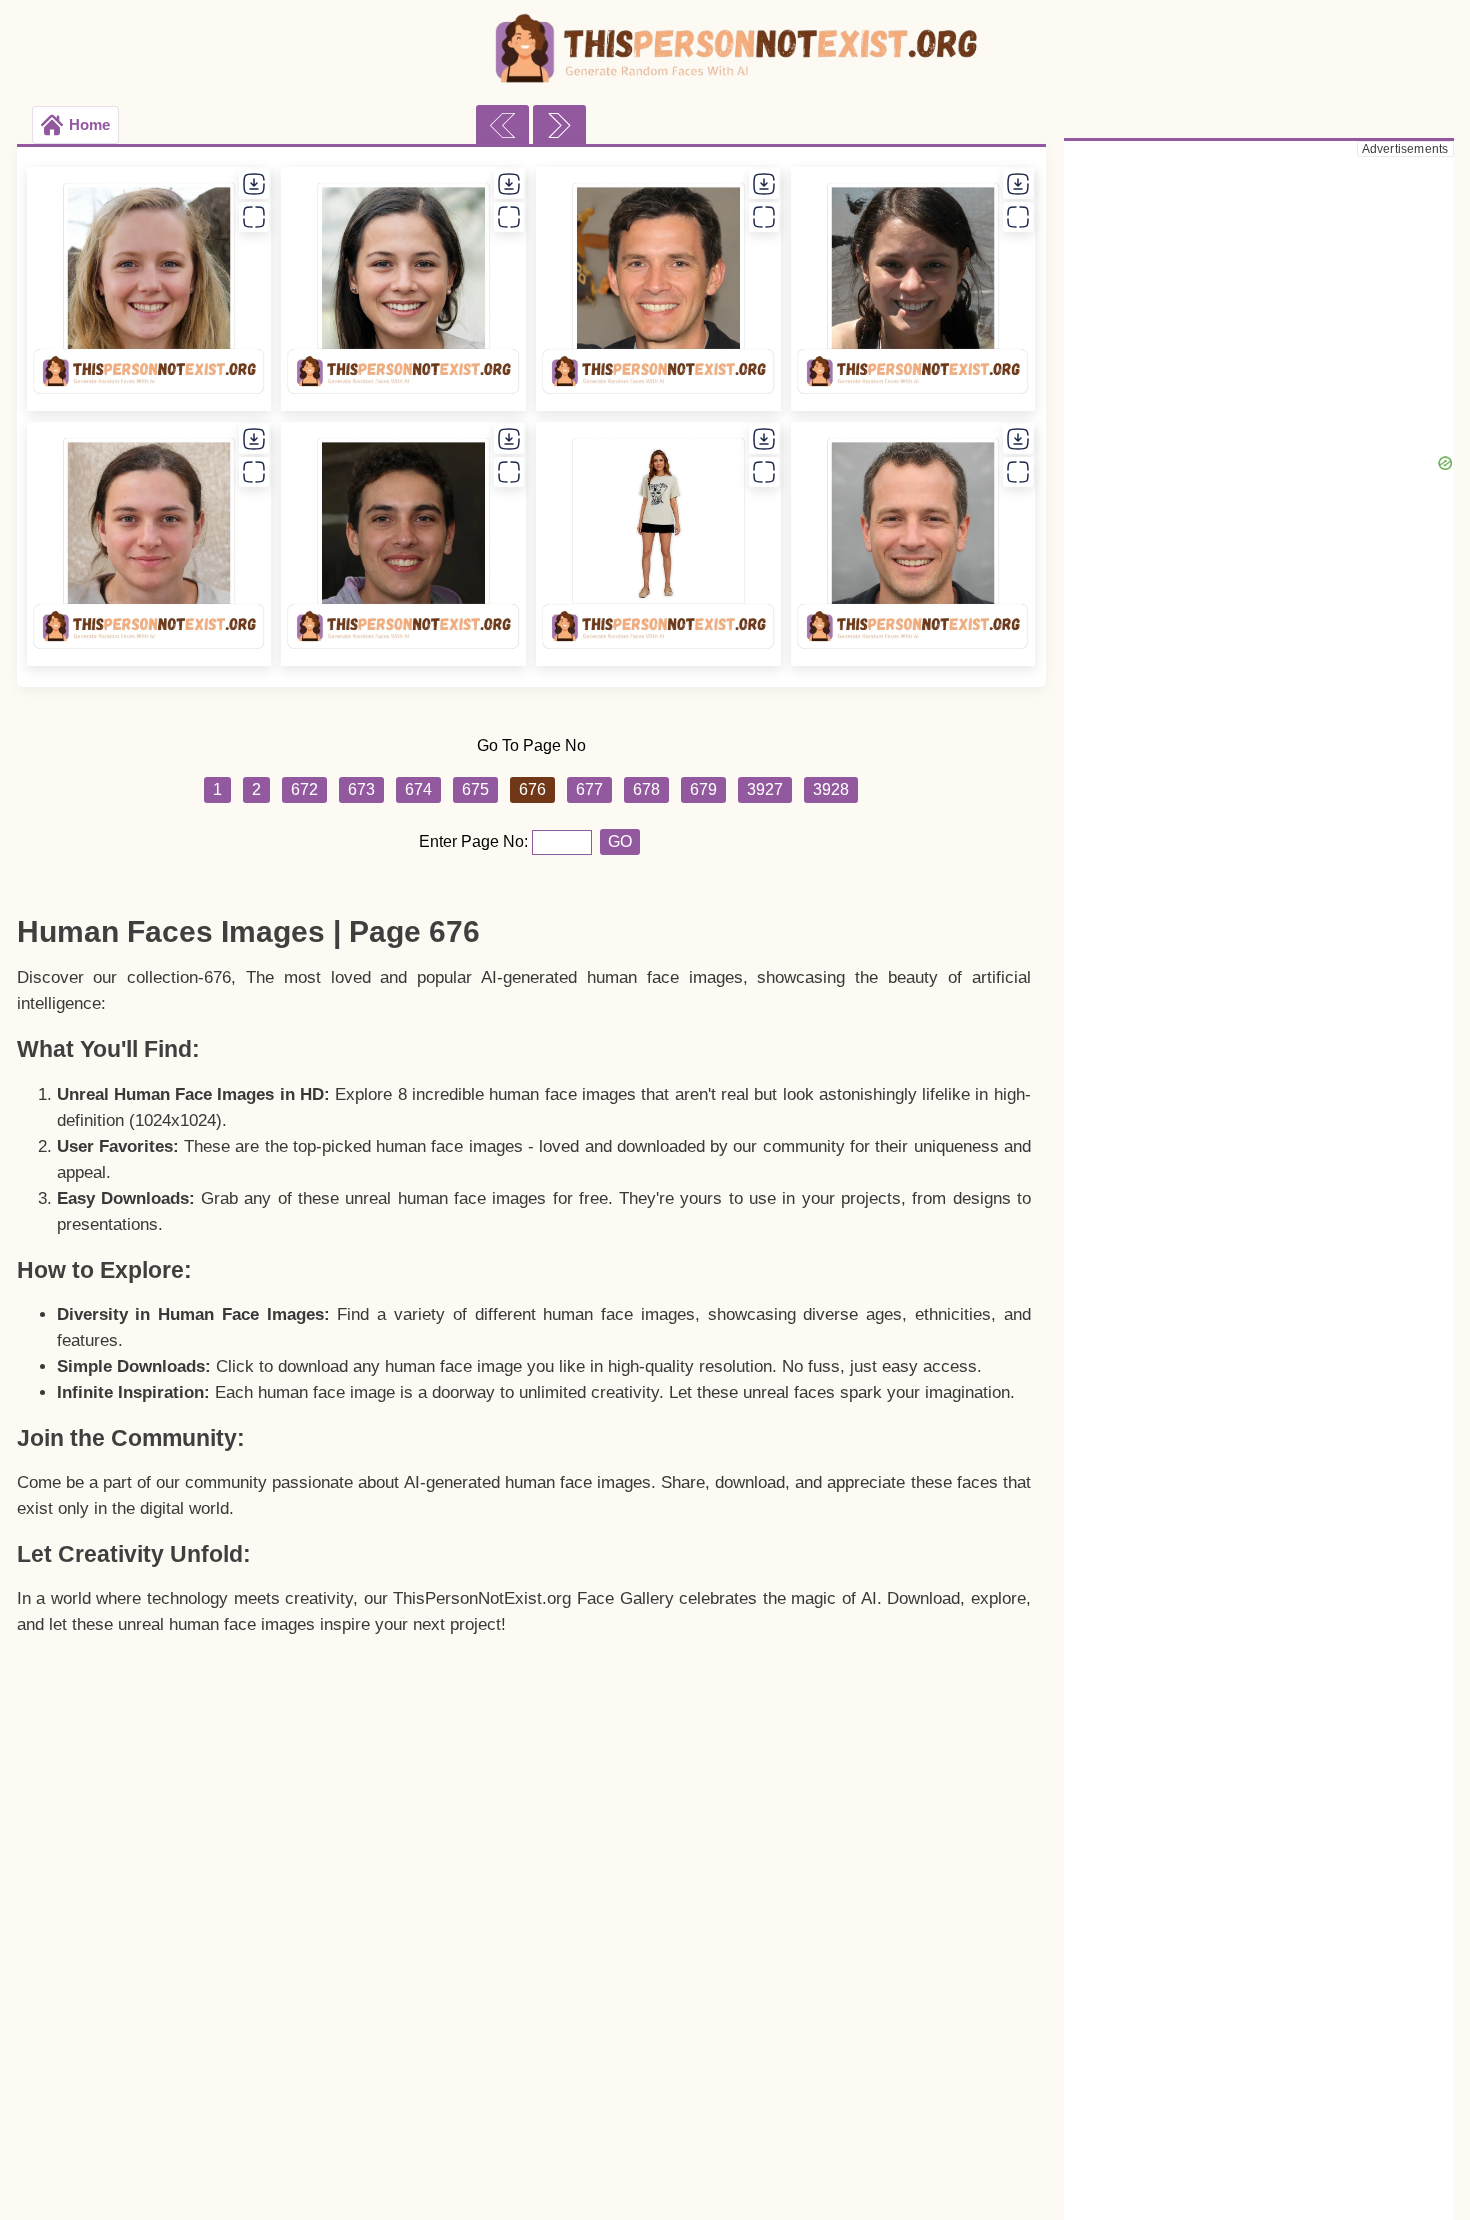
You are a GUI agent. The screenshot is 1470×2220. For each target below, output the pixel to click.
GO (620, 841)
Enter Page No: (475, 841)
